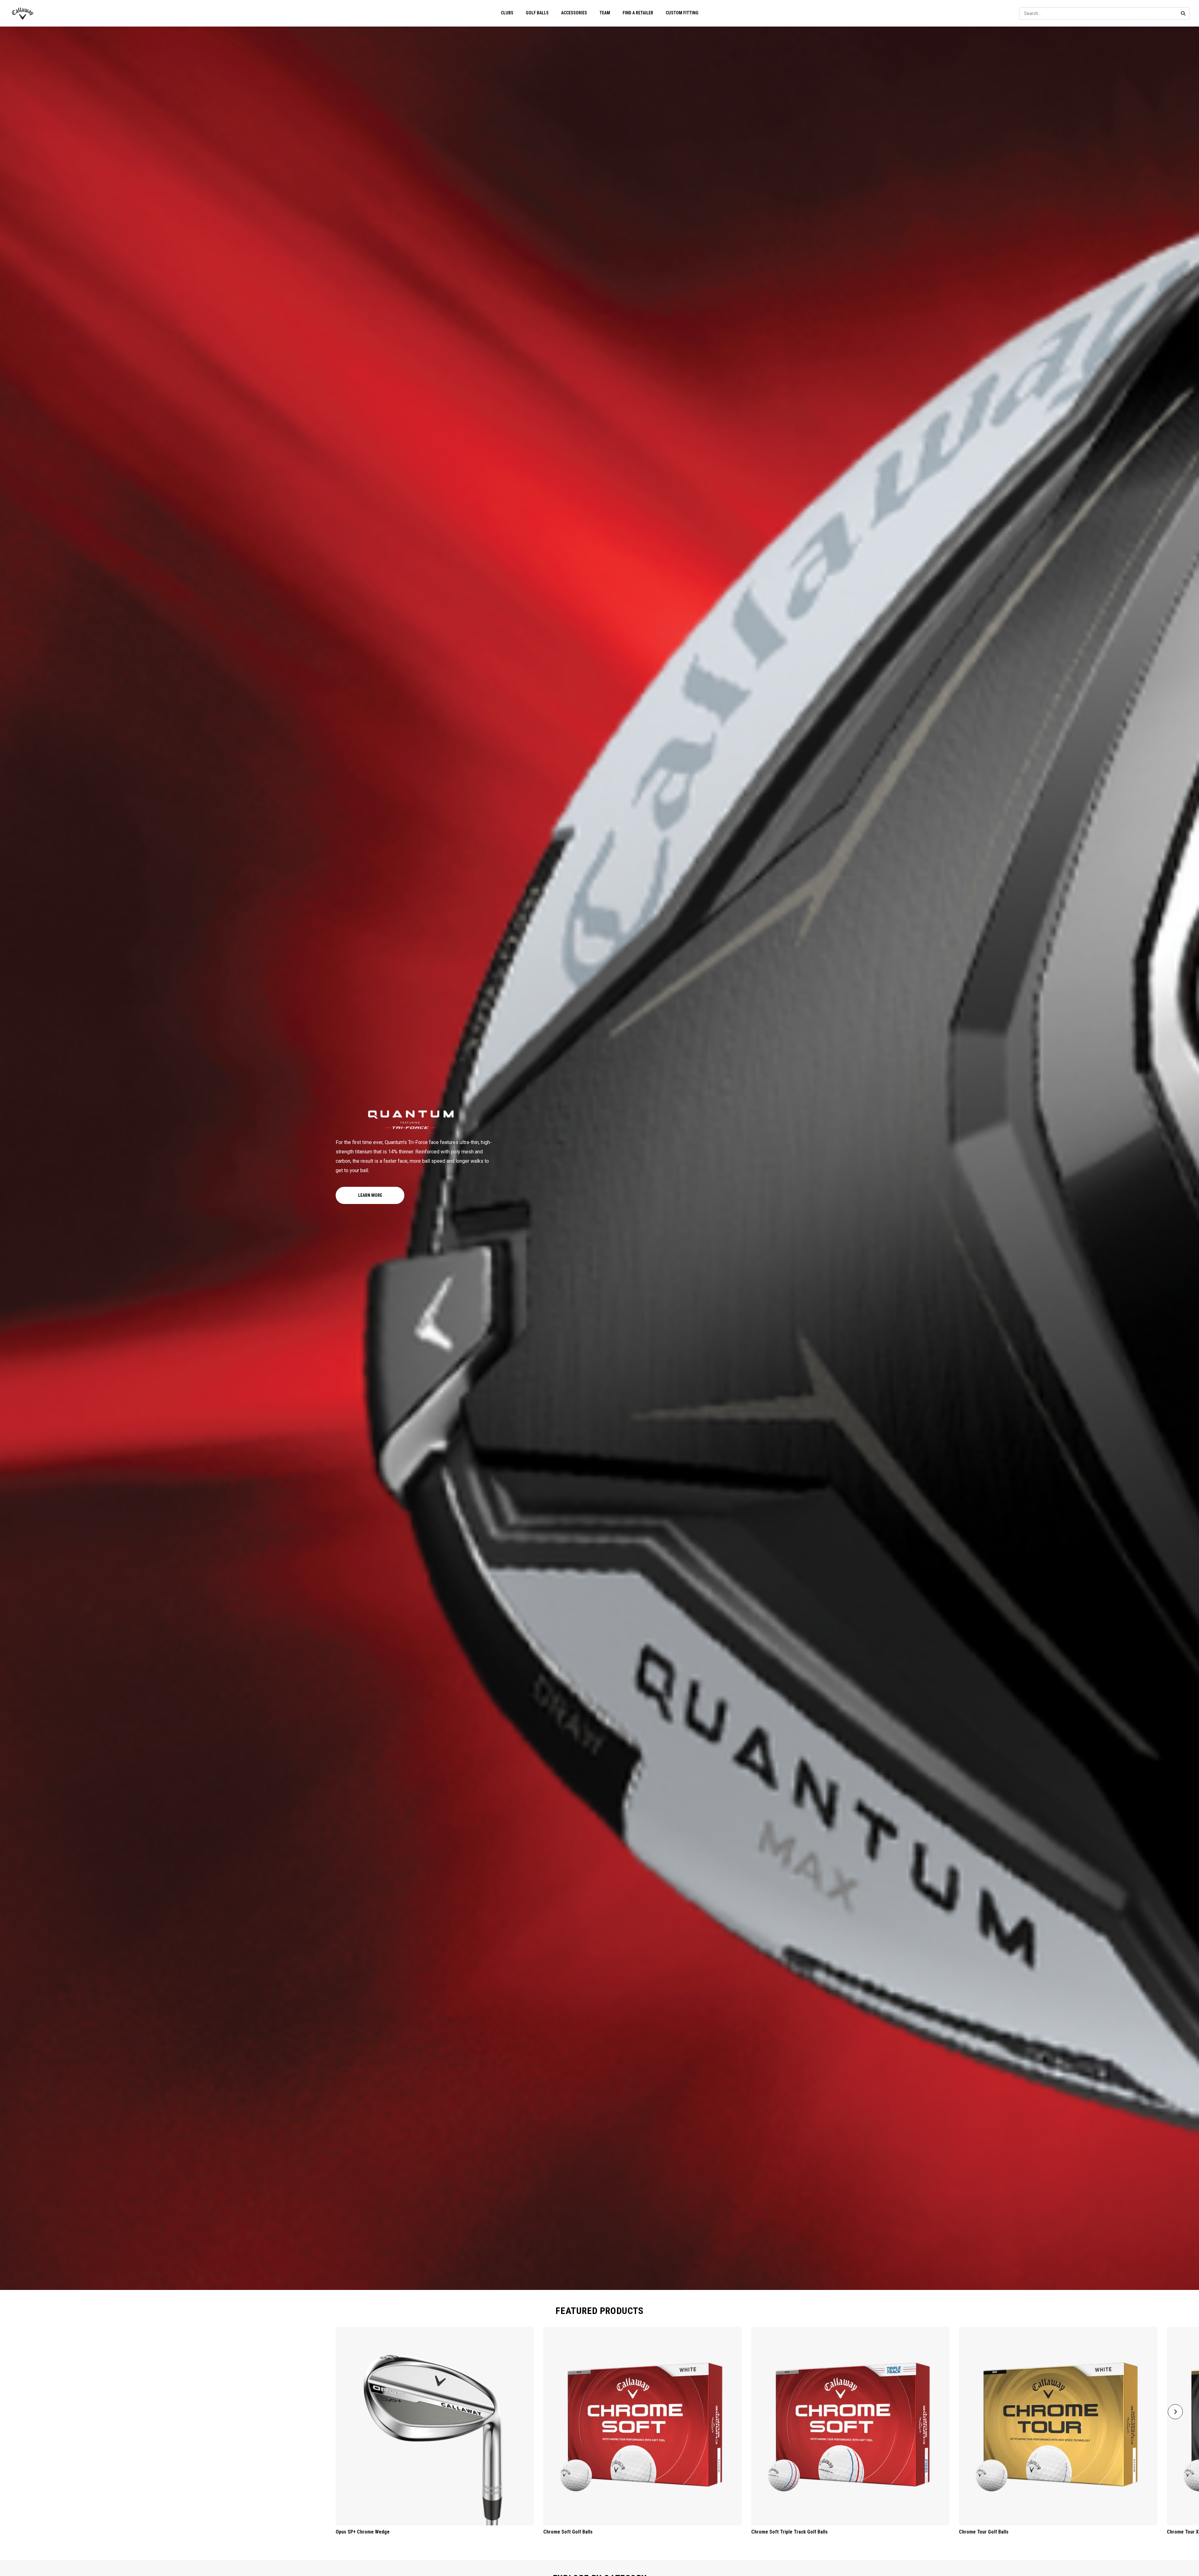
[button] (1175, 2412)
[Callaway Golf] (23, 13)
